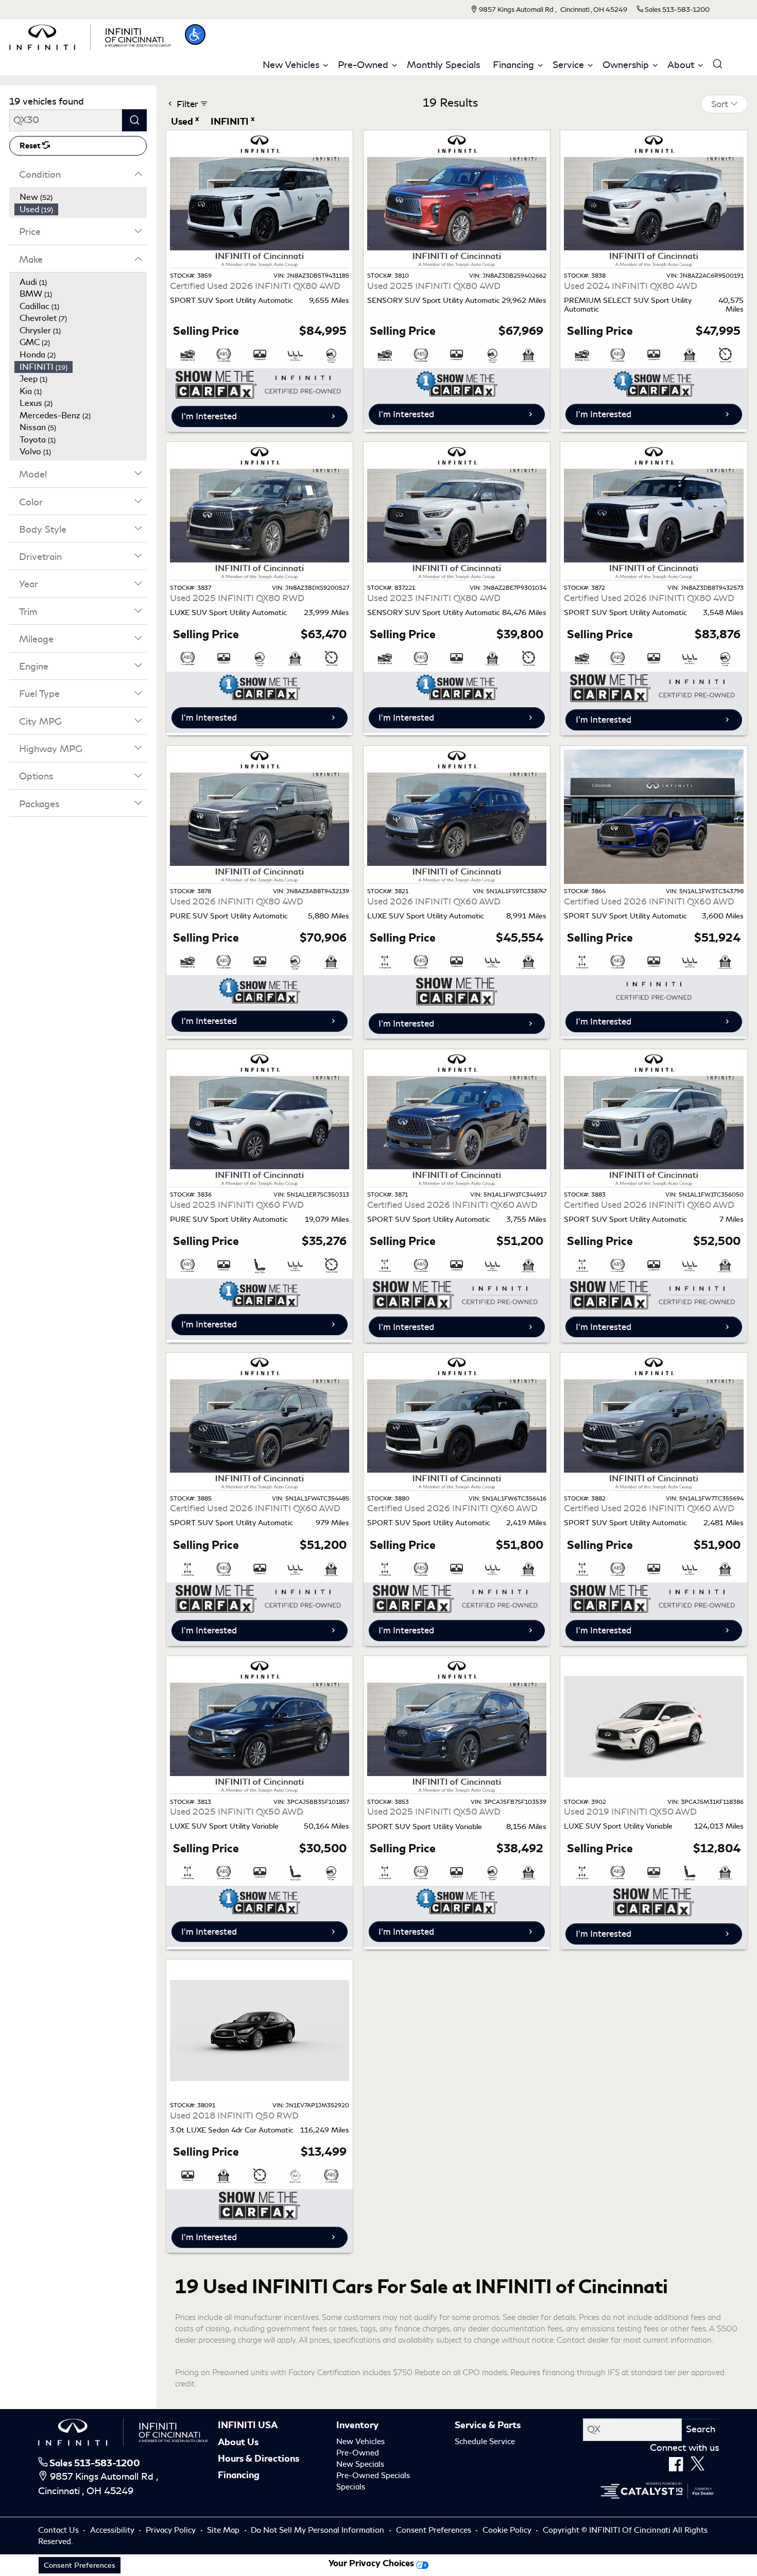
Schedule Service (485, 2442)
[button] (195, 35)
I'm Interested (209, 416)
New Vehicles (360, 2442)
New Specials (360, 2464)
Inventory (357, 2425)
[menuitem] (81, 197)
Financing (239, 2475)
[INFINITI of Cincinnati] (90, 36)
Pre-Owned (358, 2453)
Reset (31, 146)
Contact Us (59, 2530)
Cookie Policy (508, 2530)
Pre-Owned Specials (373, 2476)
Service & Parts (488, 2425)
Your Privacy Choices (372, 2563)
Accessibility (113, 2530)
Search (701, 2429)
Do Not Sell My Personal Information (319, 2530)
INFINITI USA (248, 2425)
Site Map (224, 2530)
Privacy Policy (172, 2530)
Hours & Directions (259, 2459)
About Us (238, 2442)
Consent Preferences (434, 2530)
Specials (351, 2487)
